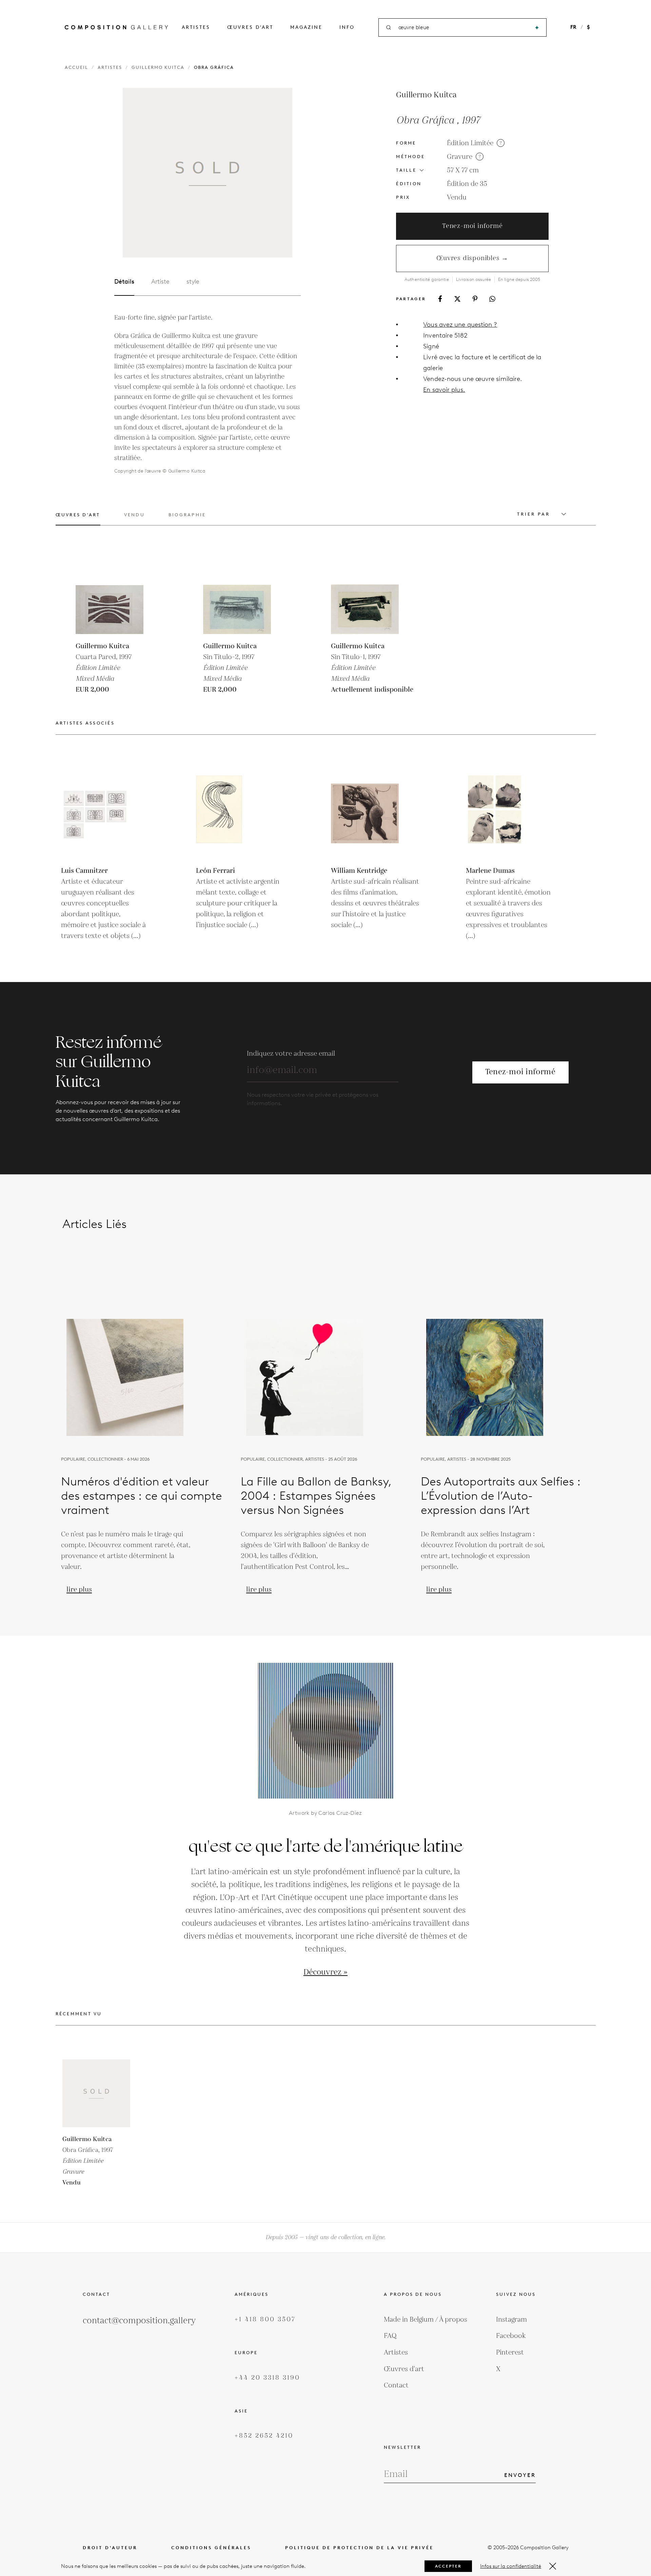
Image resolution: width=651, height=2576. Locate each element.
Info (347, 27)
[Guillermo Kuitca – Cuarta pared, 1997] (110, 600)
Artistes (196, 27)
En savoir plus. (444, 390)
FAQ (390, 2336)
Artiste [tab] (160, 282)
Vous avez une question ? (460, 324)
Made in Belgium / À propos (426, 2320)
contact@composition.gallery (139, 2321)
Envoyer (520, 2475)
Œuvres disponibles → (472, 258)
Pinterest (510, 2352)
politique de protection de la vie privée (359, 2548)
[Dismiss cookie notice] (553, 2566)
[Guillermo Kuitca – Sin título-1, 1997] (365, 600)
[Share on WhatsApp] (492, 299)
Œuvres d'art (250, 27)
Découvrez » (325, 1972)
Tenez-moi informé (472, 226)
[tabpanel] (208, 394)
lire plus (79, 1590)
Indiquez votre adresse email (291, 1054)
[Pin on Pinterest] (475, 299)
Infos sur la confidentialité (511, 2566)
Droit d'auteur (110, 2548)
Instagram (511, 2320)
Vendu (457, 197)
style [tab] (193, 282)
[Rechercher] (537, 28)
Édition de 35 (467, 184)
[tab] (78, 519)
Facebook (511, 2336)
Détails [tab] (124, 282)
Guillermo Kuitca (158, 67)
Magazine (306, 27)
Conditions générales (211, 2548)
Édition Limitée (470, 143)
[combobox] (463, 28)
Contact (396, 2385)
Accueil (76, 67)
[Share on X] (457, 299)
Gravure (460, 157)
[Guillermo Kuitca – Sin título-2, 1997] (237, 600)
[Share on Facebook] (440, 299)
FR (573, 27)
